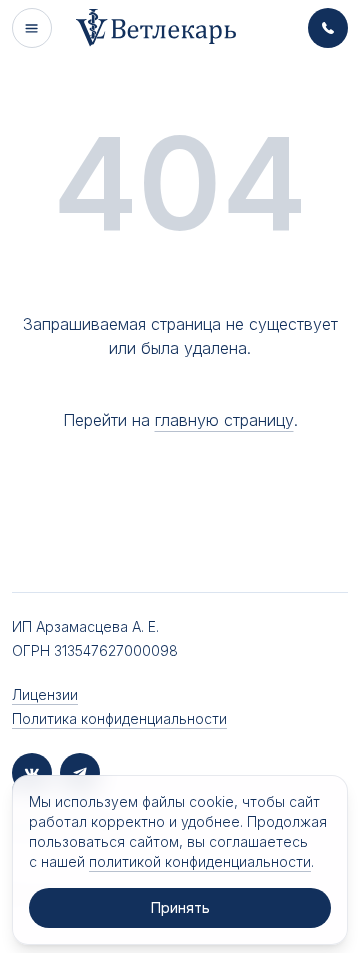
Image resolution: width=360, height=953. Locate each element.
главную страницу (224, 420)
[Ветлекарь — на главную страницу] (156, 28)
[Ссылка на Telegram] (80, 773)
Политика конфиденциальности (119, 718)
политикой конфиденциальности (200, 861)
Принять (180, 907)
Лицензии (45, 694)
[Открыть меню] (32, 28)
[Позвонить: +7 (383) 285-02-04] (328, 28)
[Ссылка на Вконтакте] (32, 773)
